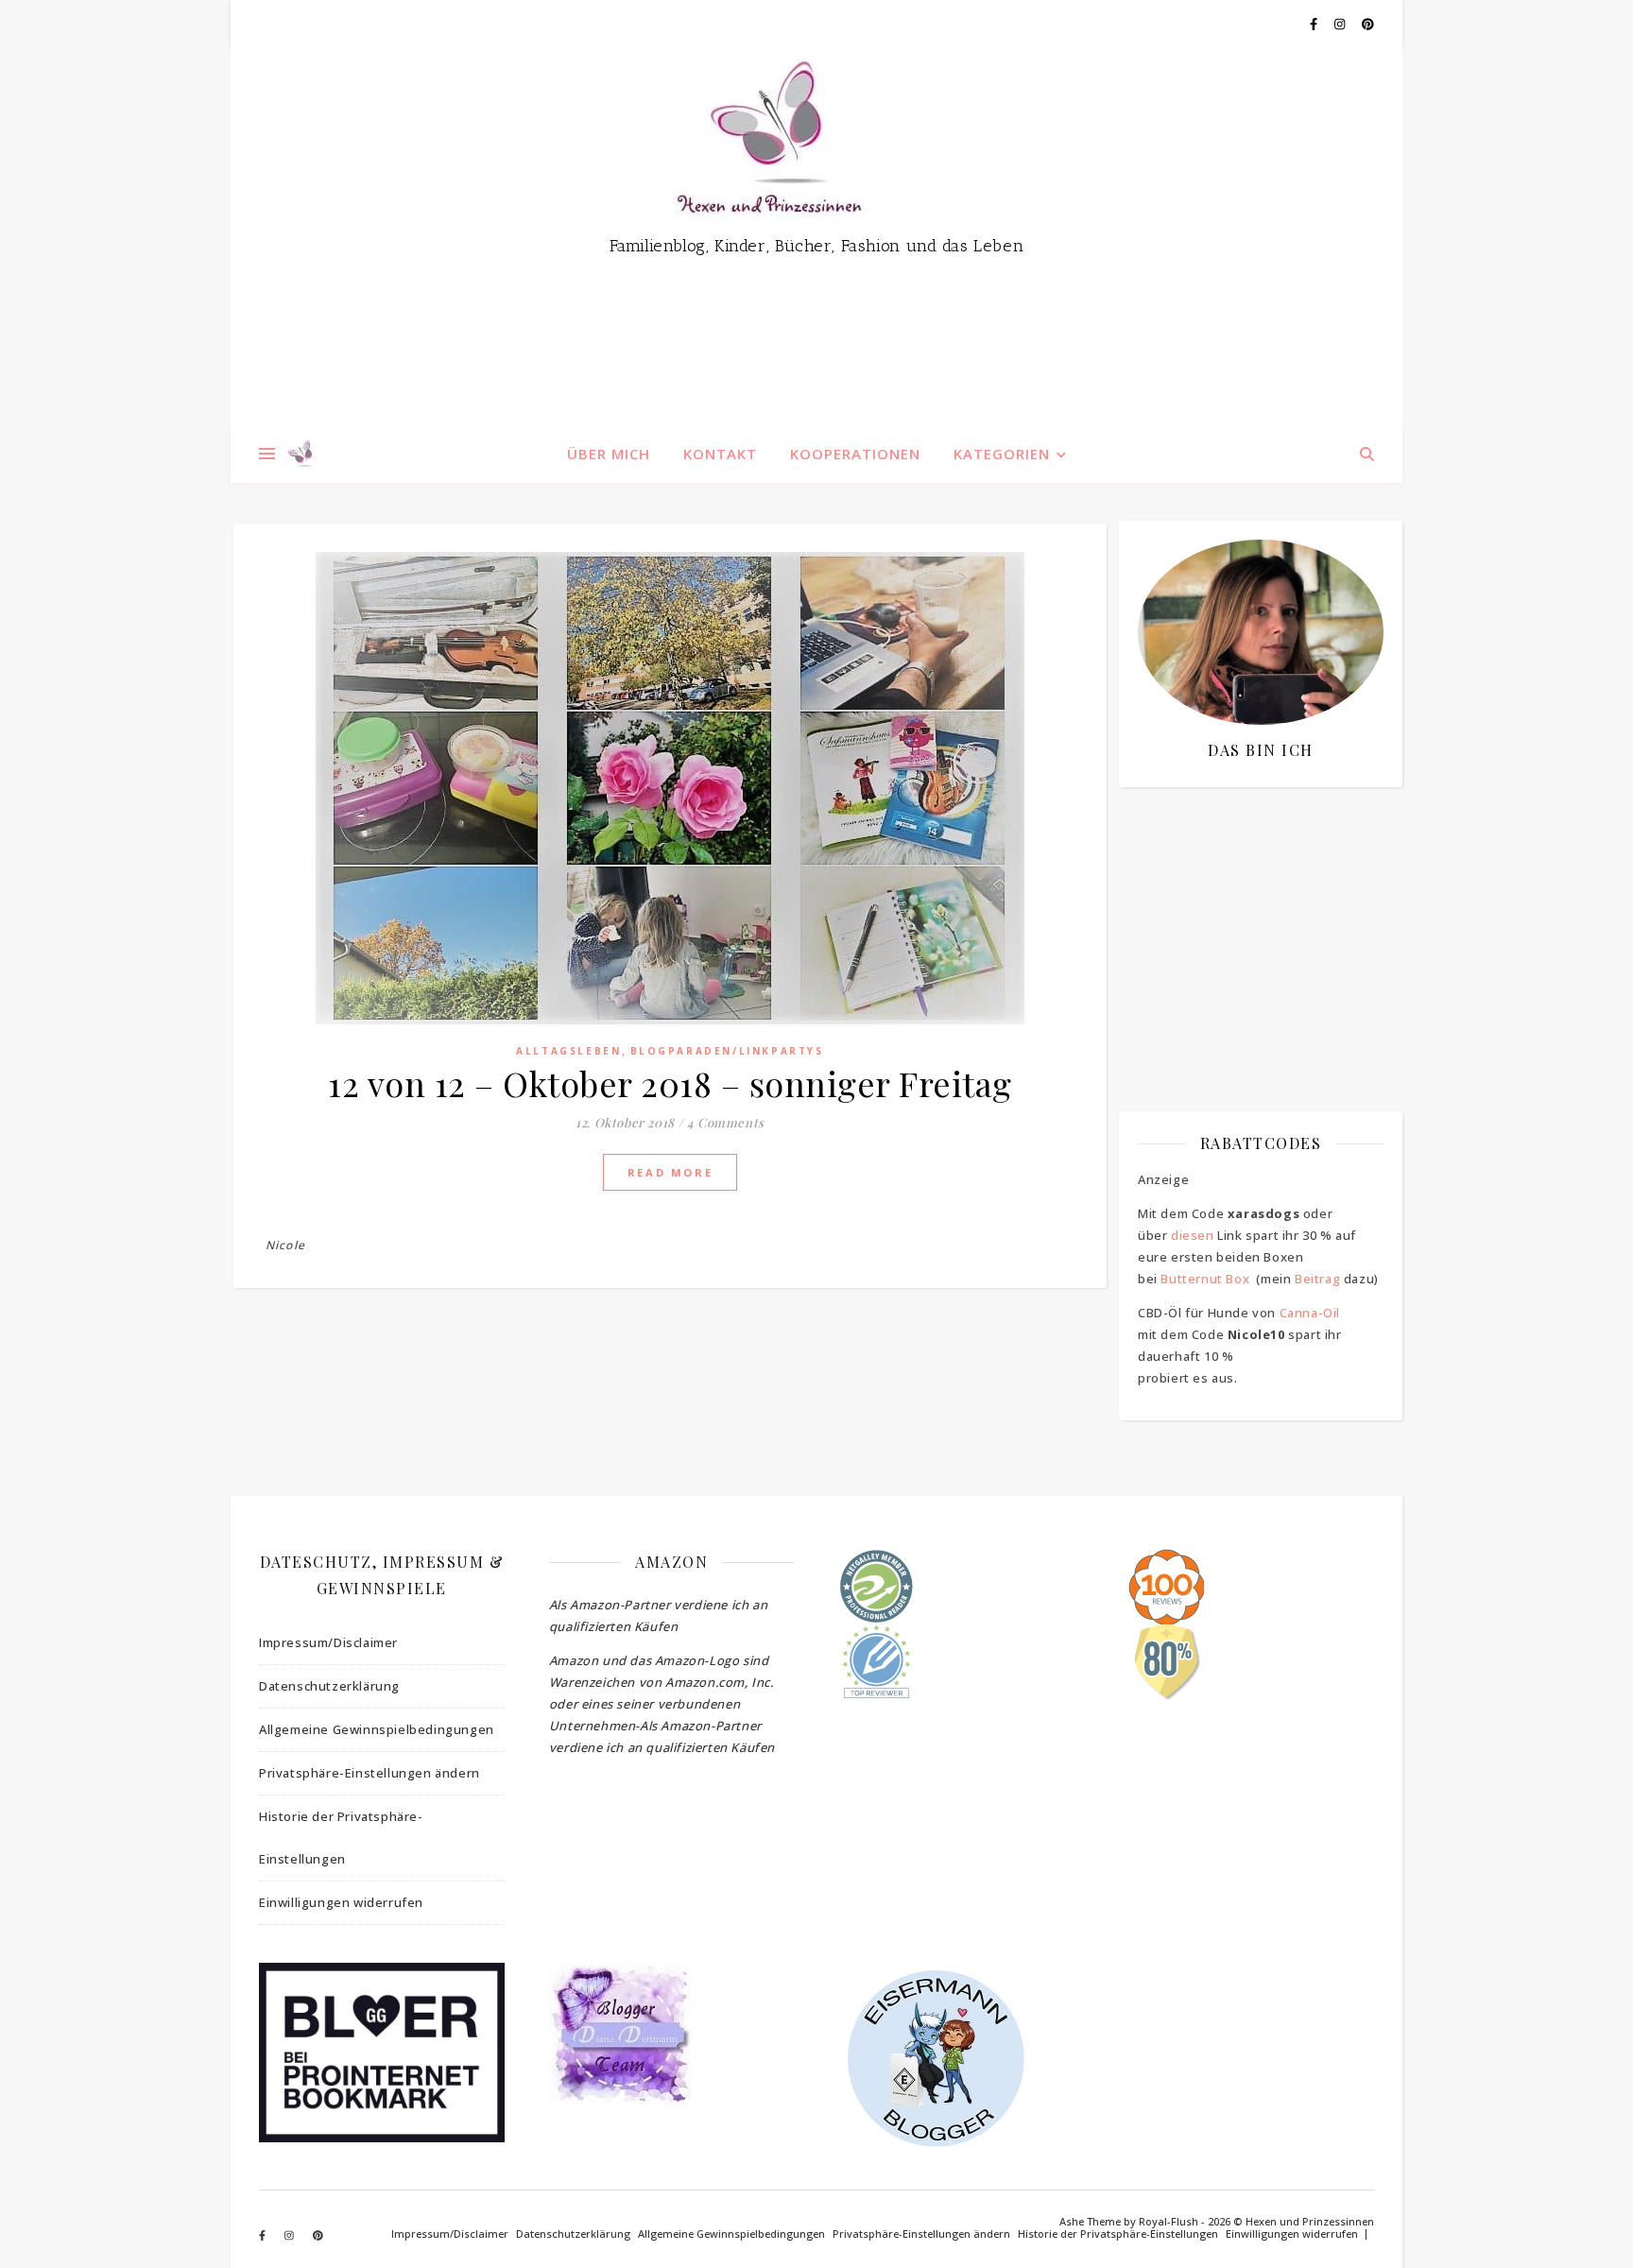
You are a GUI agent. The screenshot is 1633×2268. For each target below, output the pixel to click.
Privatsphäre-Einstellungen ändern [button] (370, 1773)
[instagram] (1341, 24)
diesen (1193, 1235)
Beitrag (1317, 1279)
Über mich (609, 454)
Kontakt (720, 454)
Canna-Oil (1310, 1313)
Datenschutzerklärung (329, 1686)
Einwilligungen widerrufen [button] (341, 1902)
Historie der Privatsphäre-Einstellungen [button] (341, 1838)
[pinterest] (1368, 24)
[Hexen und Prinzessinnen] (816, 236)
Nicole (285, 1245)
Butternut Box (1205, 1279)
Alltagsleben (568, 1051)
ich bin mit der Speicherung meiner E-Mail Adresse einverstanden (1251, 912)
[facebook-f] (1315, 24)
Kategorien (1002, 454)
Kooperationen (855, 454)
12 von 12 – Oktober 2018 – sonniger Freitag (670, 1083)
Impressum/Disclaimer (328, 1642)
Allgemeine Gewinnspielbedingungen (377, 1729)
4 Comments (726, 1122)
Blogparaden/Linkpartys (727, 1051)
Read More (670, 1172)
